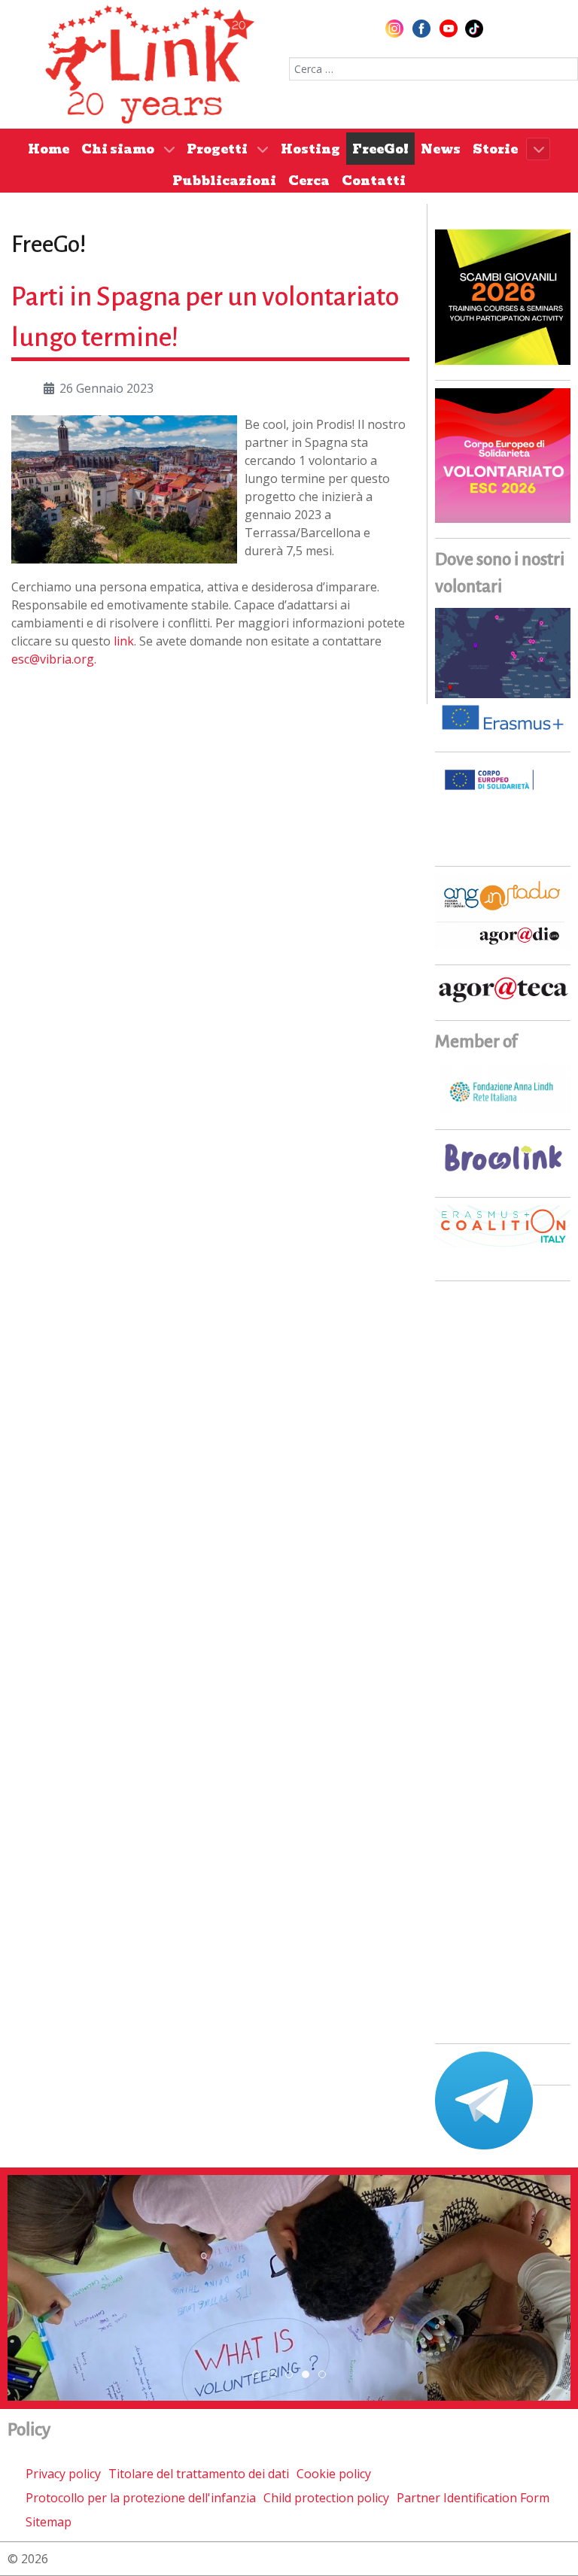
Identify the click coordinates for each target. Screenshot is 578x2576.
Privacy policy (63, 2474)
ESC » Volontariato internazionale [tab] (309, 2375)
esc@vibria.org (53, 659)
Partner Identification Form (473, 2498)
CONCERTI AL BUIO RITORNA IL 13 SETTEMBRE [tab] (276, 2375)
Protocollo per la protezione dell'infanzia (141, 2498)
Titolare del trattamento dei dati (199, 2474)
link (124, 641)
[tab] (256, 2374)
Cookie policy (334, 2474)
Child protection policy (326, 2498)
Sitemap (49, 2522)
